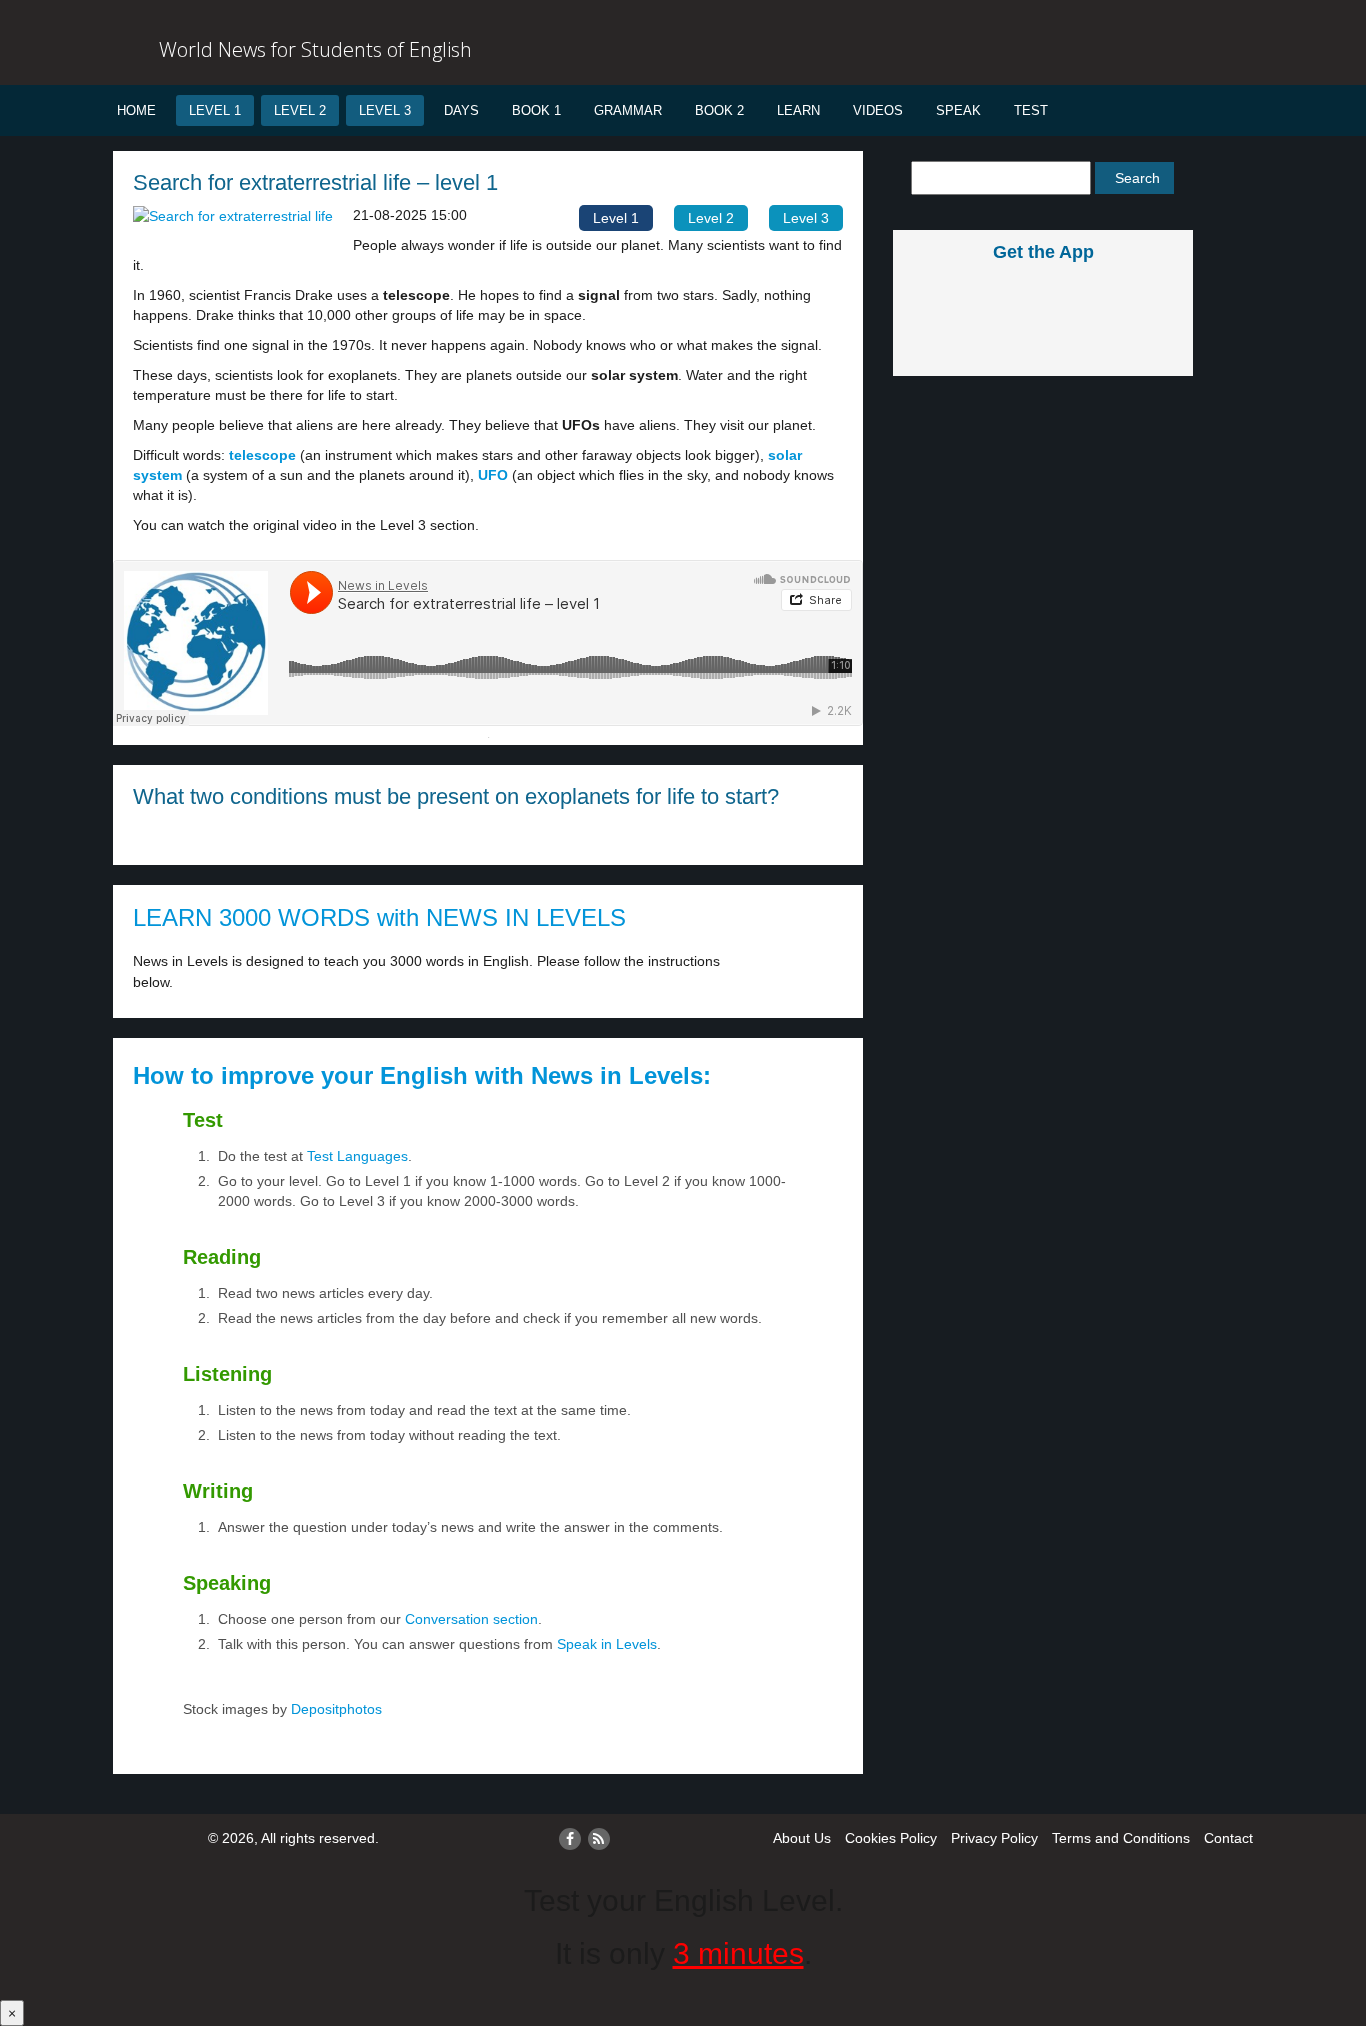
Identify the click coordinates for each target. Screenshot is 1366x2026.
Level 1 (215, 110)
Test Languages (357, 1156)
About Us (802, 1838)
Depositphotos (334, 1709)
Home (136, 110)
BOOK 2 (719, 110)
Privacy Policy (994, 1838)
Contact (1228, 1838)
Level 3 (385, 110)
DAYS (461, 110)
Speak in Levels (607, 1644)
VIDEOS (878, 110)
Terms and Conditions (1121, 1838)
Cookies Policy (891, 1838)
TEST (1031, 110)
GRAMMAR (628, 110)
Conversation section (471, 1619)
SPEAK (958, 110)
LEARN (798, 110)
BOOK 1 (536, 110)
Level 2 (300, 110)
